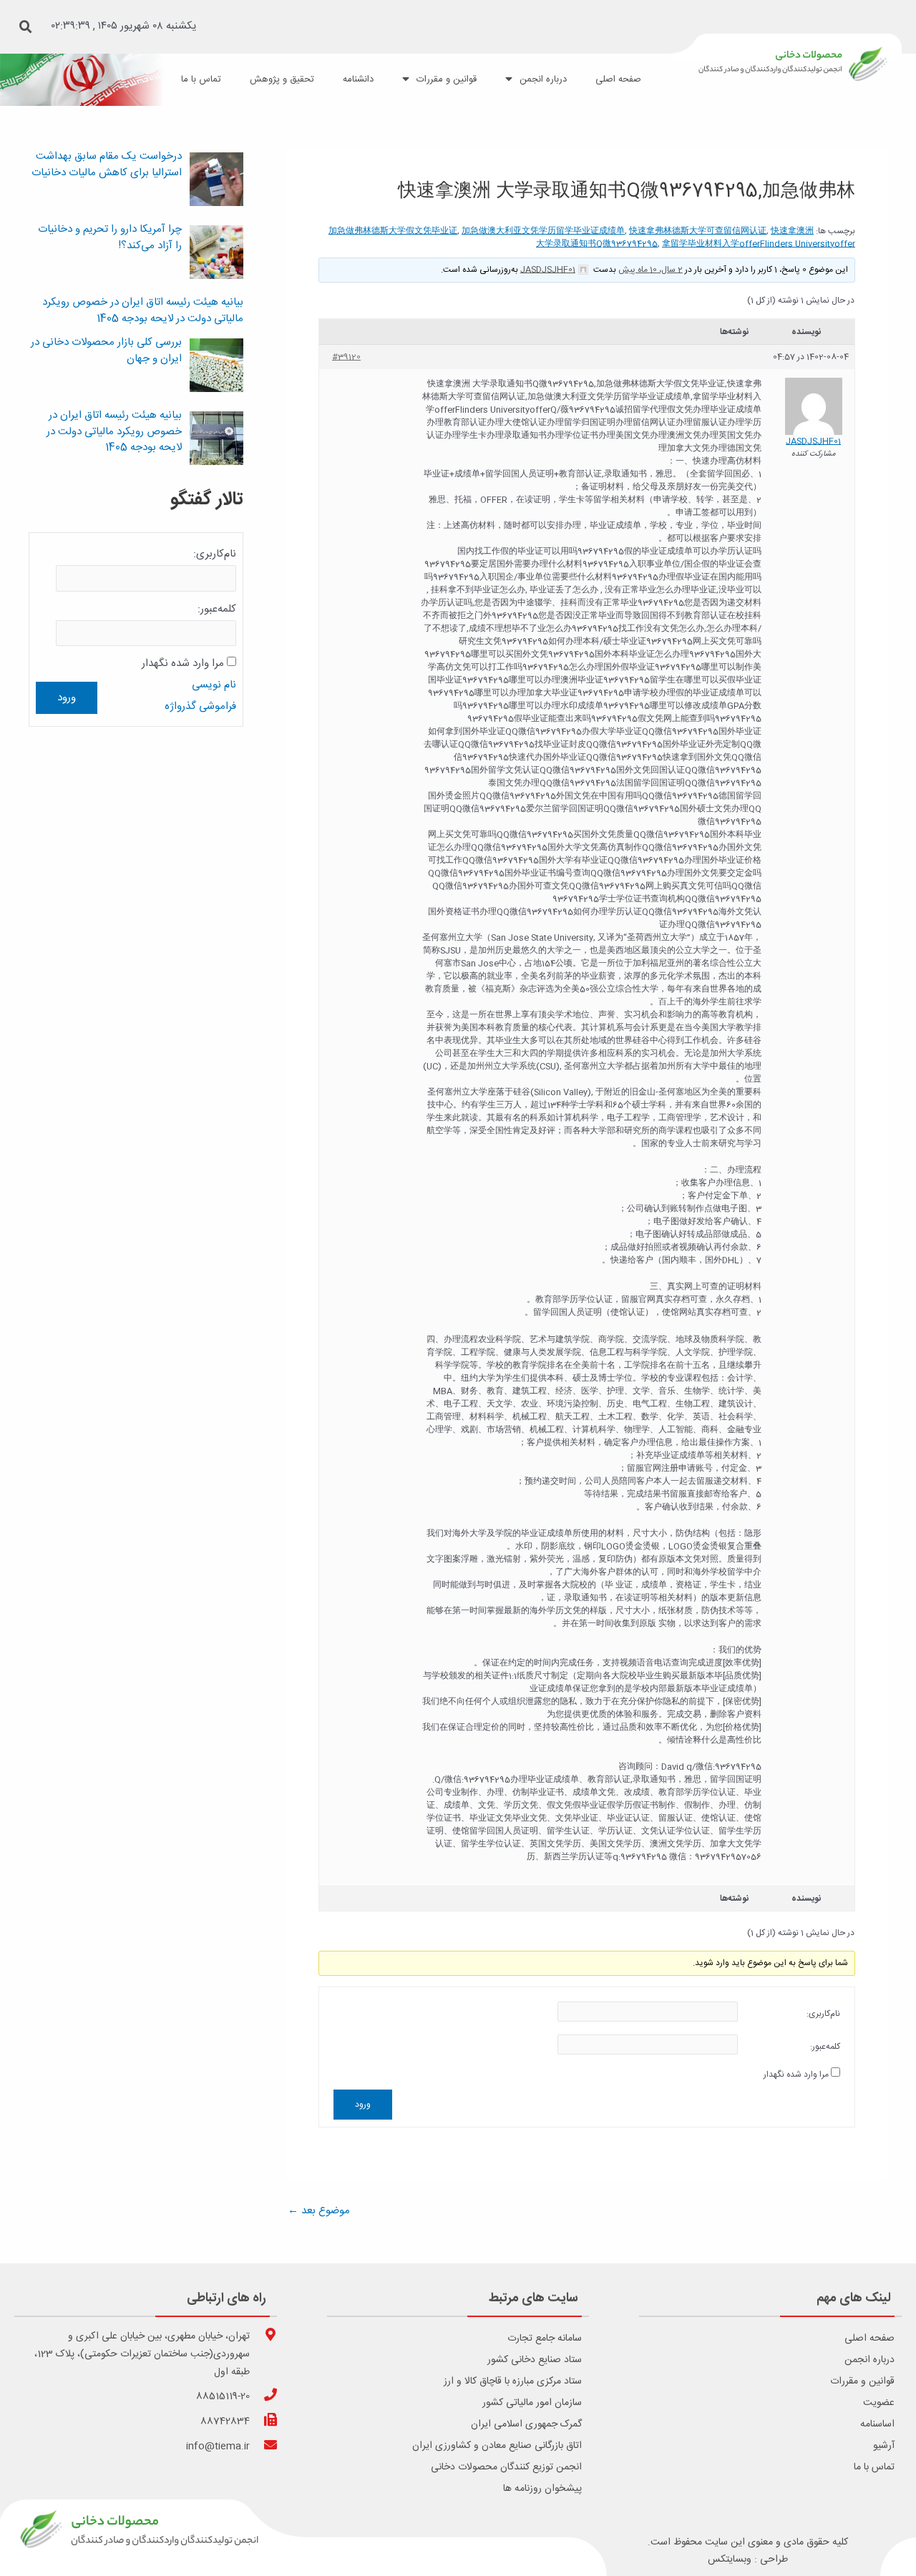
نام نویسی (214, 685)
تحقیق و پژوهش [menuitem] (282, 79)
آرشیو (884, 2446)
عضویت (879, 2403)
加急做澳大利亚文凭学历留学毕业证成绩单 (543, 231)
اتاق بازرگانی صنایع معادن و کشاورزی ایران (497, 2446)
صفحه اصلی (869, 2339)
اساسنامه (877, 2424)
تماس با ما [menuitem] (201, 79)
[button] (26, 27)
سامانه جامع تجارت (545, 2339)
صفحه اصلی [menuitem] (618, 79)
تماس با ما (874, 2467)
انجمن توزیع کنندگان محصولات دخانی (506, 2467)
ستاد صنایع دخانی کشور (535, 2360)
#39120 (346, 357)
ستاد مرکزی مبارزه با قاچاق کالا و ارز (513, 2381)
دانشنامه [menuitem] (358, 79)
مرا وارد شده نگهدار (796, 2075)
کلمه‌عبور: (825, 2047)
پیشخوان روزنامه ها (542, 2489)
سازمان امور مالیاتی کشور (532, 2403)
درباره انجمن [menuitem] (543, 79)
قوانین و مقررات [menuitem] (447, 79)
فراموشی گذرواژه (200, 706)
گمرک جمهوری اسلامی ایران (526, 2424)
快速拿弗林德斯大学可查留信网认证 (698, 231)
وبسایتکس (730, 2560)
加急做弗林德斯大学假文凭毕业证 (393, 231)
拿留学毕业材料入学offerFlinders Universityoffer (759, 244)
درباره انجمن (869, 2360)
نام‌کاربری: (823, 2014)
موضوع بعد (319, 2211)
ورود (363, 2105)
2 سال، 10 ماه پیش (651, 270)
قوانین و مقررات (862, 2381)
